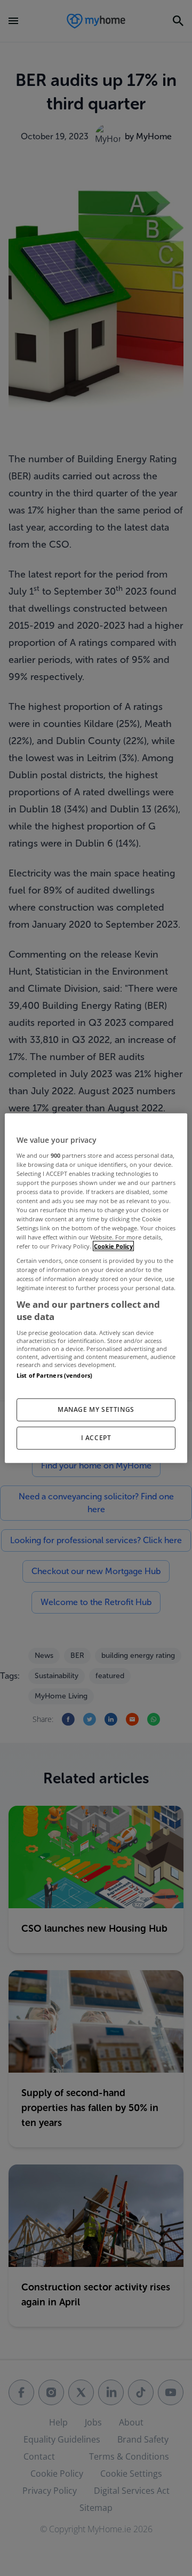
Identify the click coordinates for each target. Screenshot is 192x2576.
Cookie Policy (113, 1246)
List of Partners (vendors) (54, 1375)
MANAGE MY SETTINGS (96, 1409)
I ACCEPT (96, 1437)
